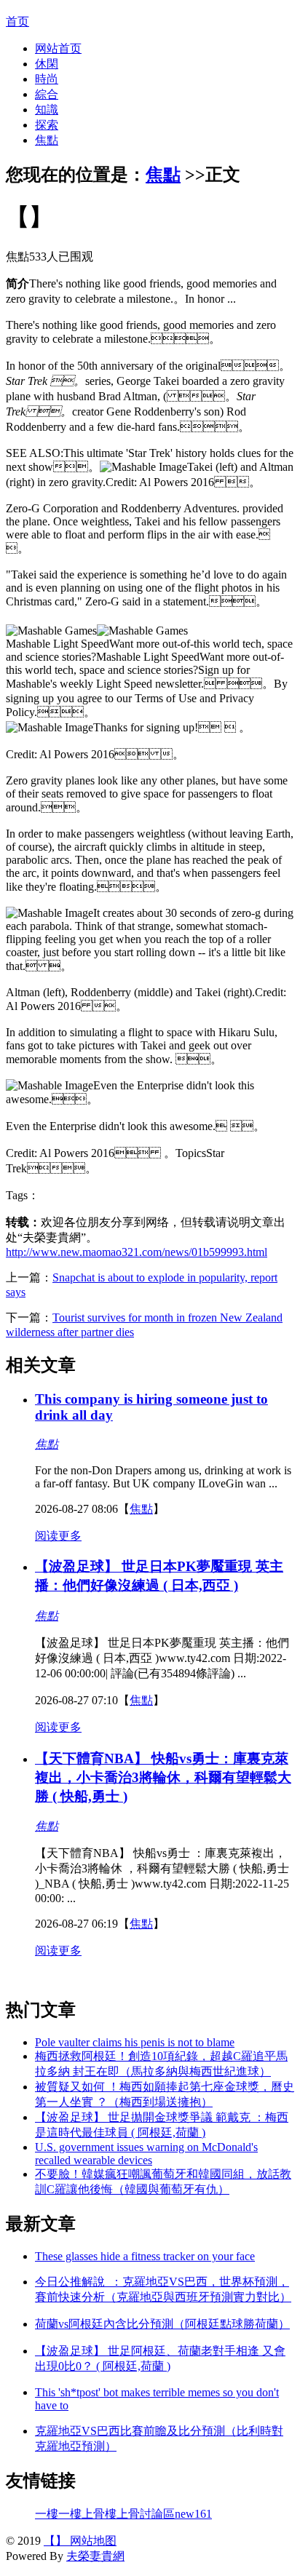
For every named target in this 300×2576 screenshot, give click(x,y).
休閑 (47, 64)
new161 (193, 2514)
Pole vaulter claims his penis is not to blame (135, 2042)
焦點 (47, 140)
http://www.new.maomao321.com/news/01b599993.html (137, 1252)
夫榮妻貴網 (95, 2556)
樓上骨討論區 (140, 2514)
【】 (55, 2541)
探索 (47, 125)
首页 (17, 21)
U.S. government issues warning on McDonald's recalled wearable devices (146, 2154)
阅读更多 (58, 1536)
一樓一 (52, 2514)
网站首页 (58, 48)
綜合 (47, 94)
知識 (47, 110)
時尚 (47, 79)
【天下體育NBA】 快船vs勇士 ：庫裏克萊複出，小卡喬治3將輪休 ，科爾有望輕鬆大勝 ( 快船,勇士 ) (163, 1777)
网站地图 (92, 2541)
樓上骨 (87, 2514)
